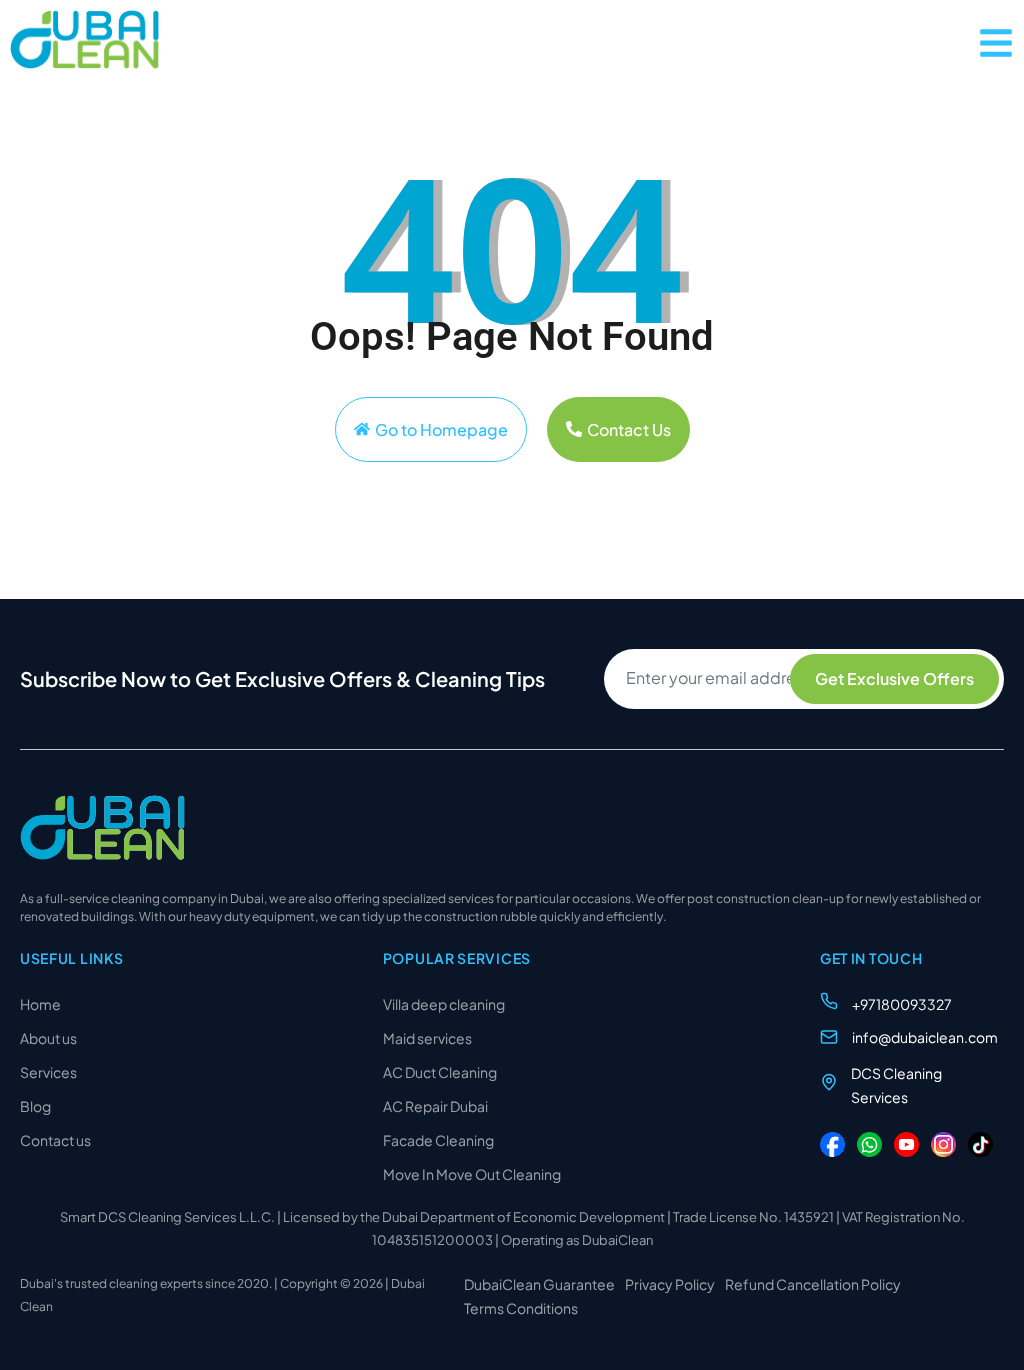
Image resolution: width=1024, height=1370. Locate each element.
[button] (996, 43)
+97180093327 (902, 1004)
